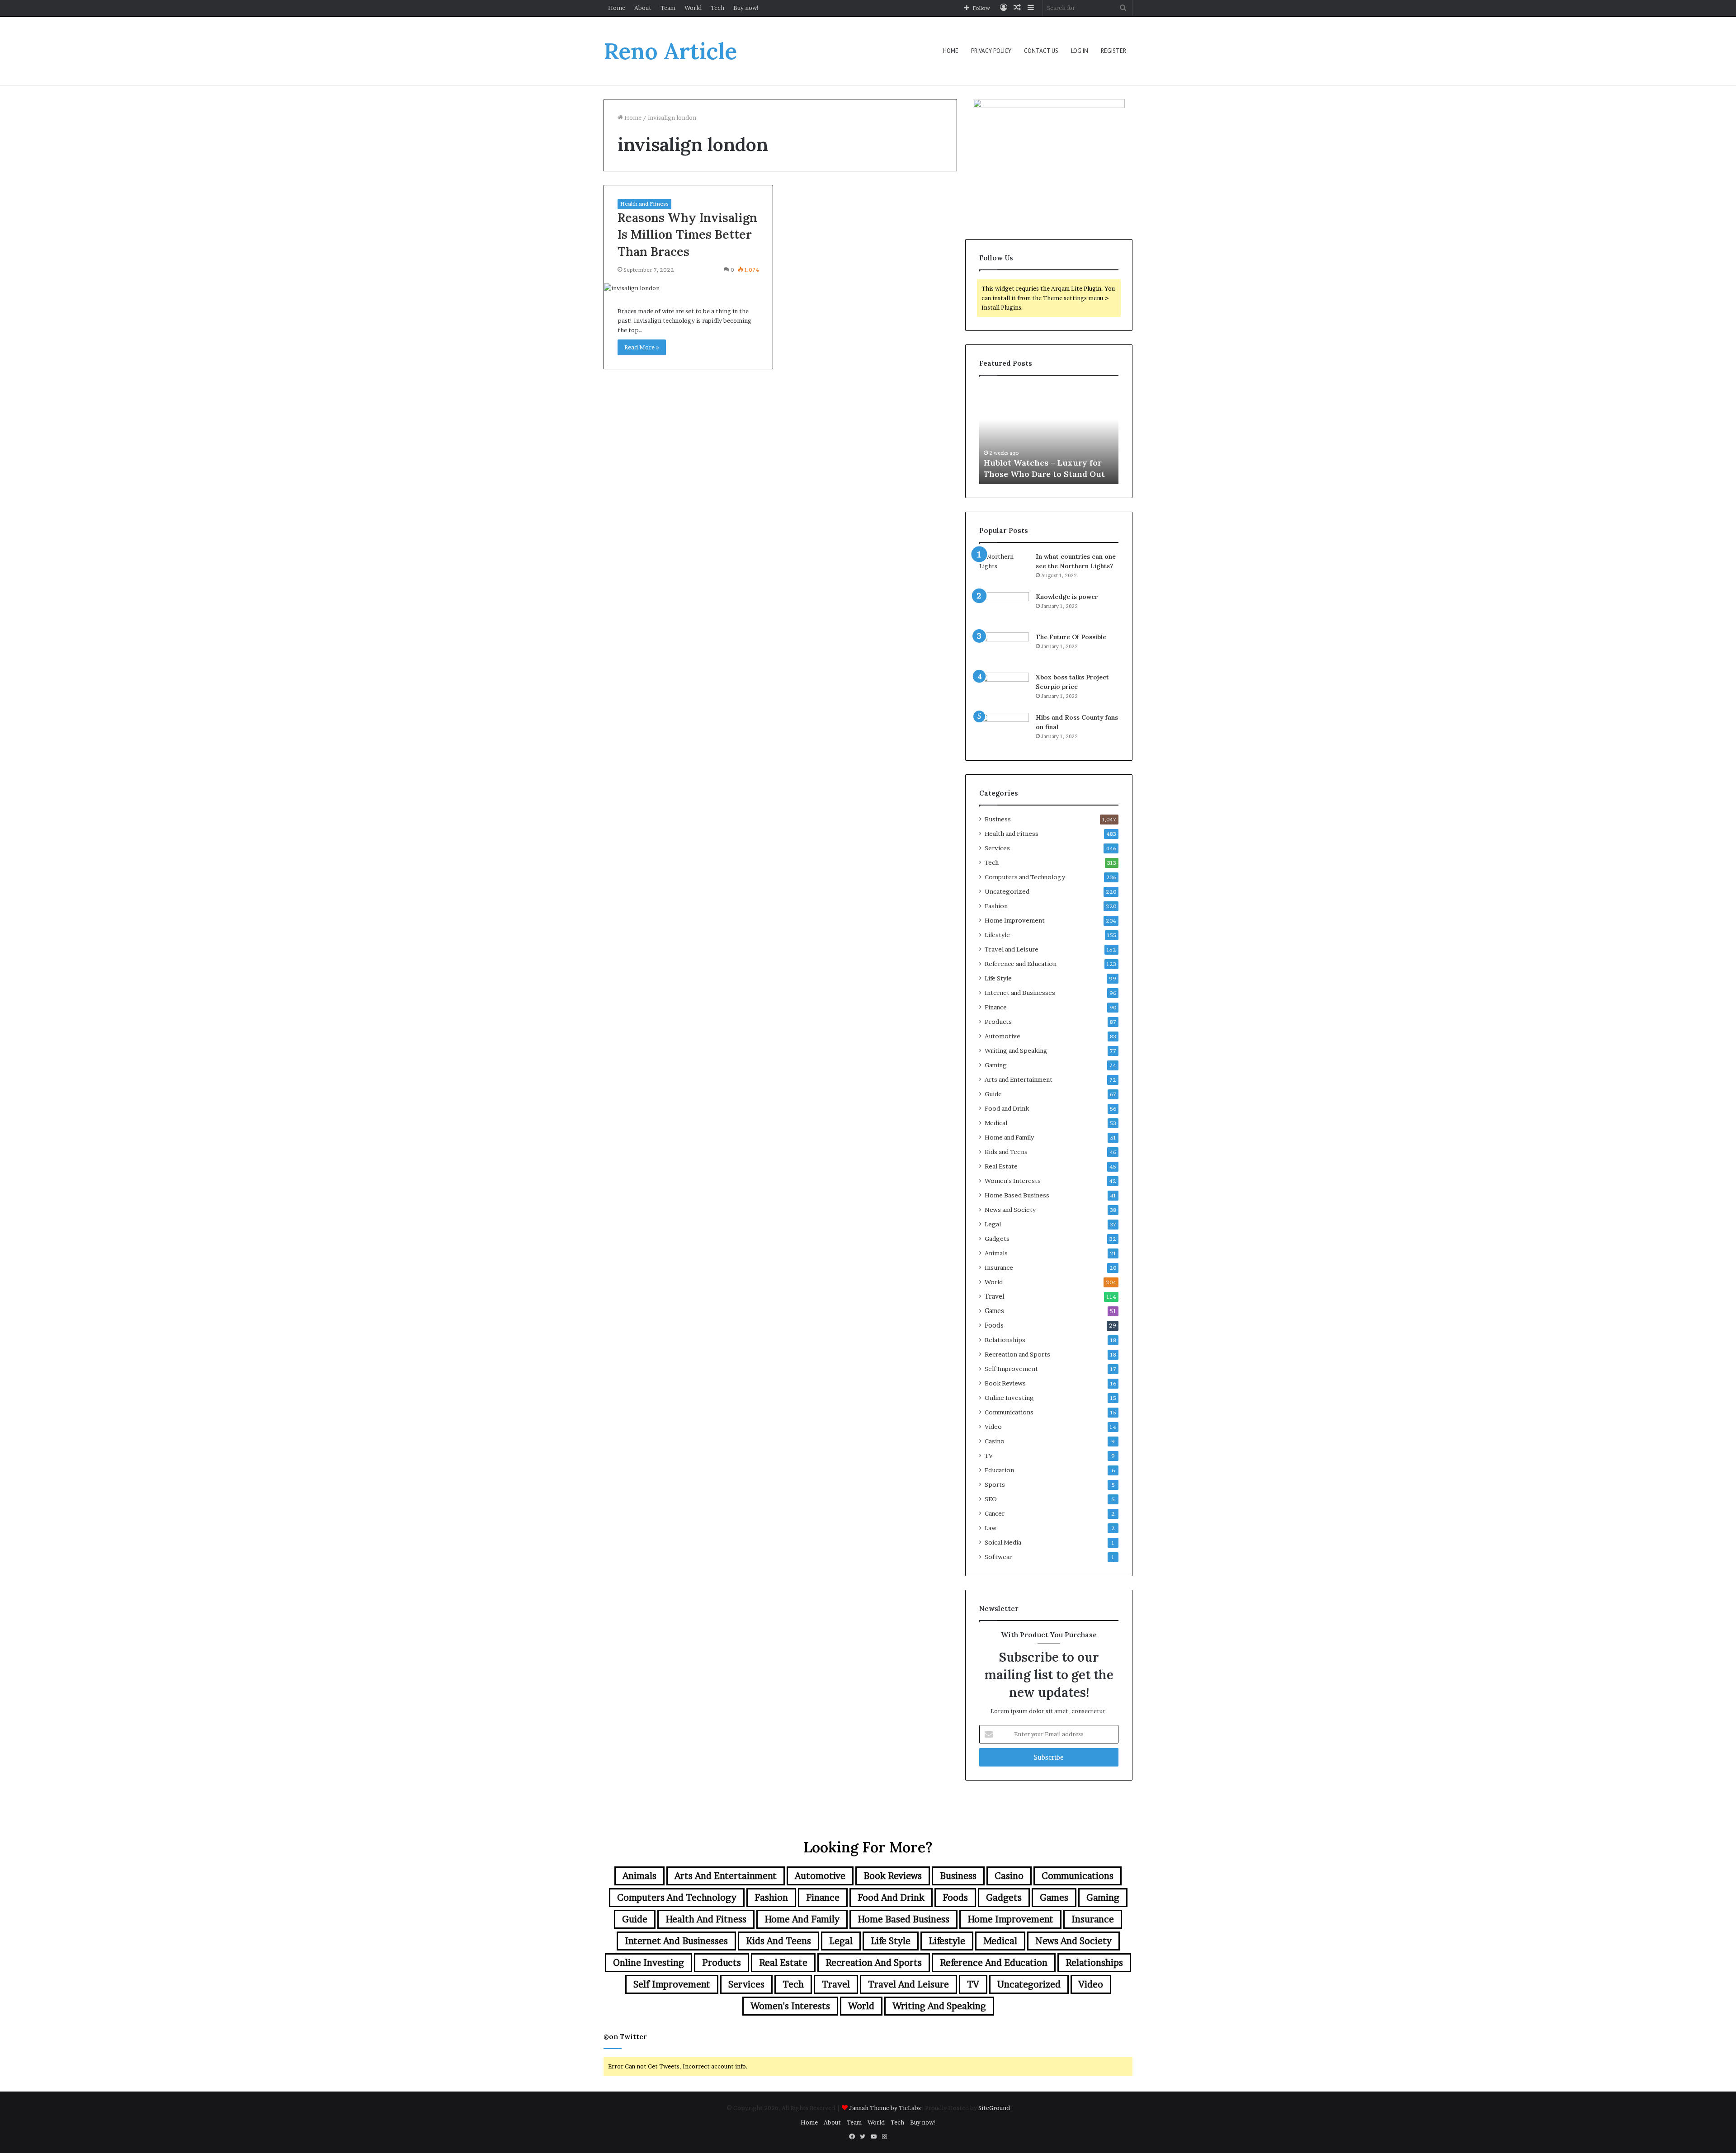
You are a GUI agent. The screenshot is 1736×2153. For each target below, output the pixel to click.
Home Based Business (1017, 1195)
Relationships (1005, 1340)
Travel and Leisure (1012, 949)
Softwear (998, 1557)
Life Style (998, 978)
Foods (994, 1325)
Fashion (996, 906)
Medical (996, 1123)
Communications (1009, 1412)
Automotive (1002, 1036)
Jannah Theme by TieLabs (885, 2108)
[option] (1049, 434)
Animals (996, 1253)
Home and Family (1009, 1137)
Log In (1080, 51)
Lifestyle (997, 935)
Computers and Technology (1025, 877)
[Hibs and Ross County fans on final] (1004, 730)
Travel (995, 1296)
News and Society (1010, 1210)
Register (1113, 51)
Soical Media (1003, 1542)
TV (989, 1456)
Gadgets (997, 1239)
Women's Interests (1013, 1181)
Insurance (999, 1267)
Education (999, 1470)
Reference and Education (1021, 964)
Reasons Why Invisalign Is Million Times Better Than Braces (687, 235)
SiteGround (994, 2108)
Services (997, 848)
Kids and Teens (1006, 1152)
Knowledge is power (1067, 597)
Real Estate (1001, 1166)
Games (994, 1311)
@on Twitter (625, 2037)
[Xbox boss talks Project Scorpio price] (1004, 690)
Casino (995, 1441)
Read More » (642, 347)
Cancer (995, 1513)
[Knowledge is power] (1004, 609)
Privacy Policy (991, 51)
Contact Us (1041, 51)
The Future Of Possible (1071, 637)
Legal (993, 1224)
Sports (995, 1484)
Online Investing (1009, 1398)
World (693, 8)
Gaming (996, 1065)
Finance (996, 1007)
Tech (717, 8)
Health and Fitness (644, 204)
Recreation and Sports (1017, 1354)
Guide (993, 1094)
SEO (991, 1499)
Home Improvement (1015, 920)
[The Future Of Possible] (1004, 649)
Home (617, 8)
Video (993, 1427)
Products (998, 1022)
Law (991, 1528)
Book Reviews (1005, 1383)
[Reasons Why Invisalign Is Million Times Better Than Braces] (688, 288)
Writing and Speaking (1016, 1051)
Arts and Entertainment (1019, 1079)
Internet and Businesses (1020, 993)
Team (668, 8)
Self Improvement (1011, 1369)
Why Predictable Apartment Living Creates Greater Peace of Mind (1048, 462)
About (643, 8)
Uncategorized (1007, 891)
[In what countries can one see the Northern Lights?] (1004, 569)
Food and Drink (1007, 1108)
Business (998, 819)
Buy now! (746, 8)
